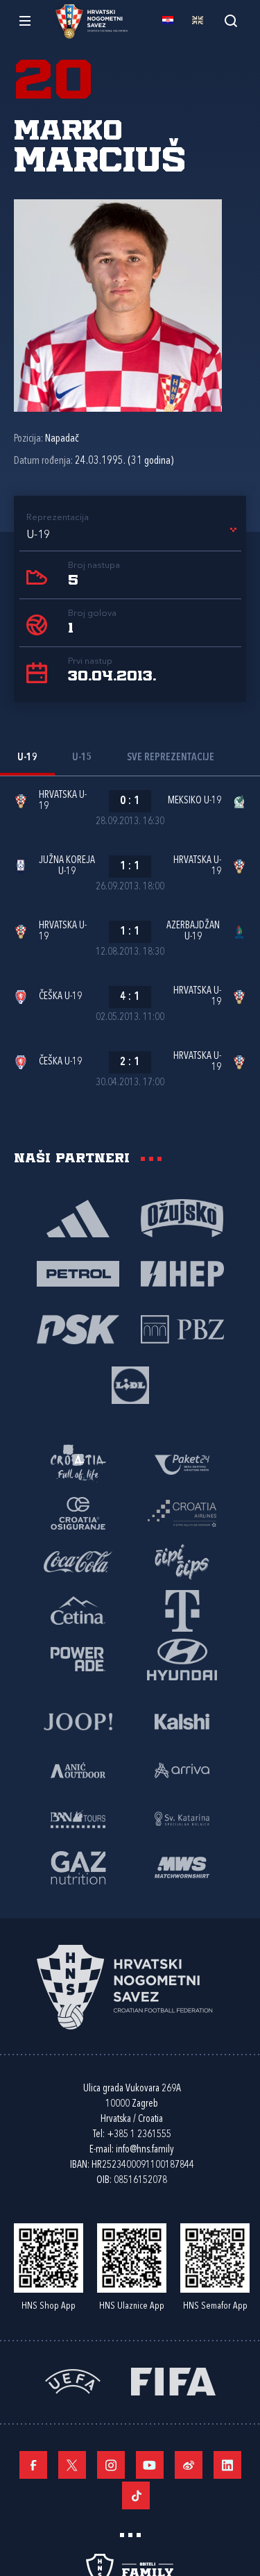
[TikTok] (136, 2495)
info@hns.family (145, 2150)
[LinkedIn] (227, 2465)
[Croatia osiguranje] (78, 1512)
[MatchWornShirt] (182, 1866)
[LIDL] (130, 1384)
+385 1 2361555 (139, 2135)
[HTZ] (78, 1464)
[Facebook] (33, 2465)
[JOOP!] (78, 1721)
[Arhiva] (231, 20)
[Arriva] (182, 1769)
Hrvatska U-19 (63, 801)
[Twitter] (72, 2465)
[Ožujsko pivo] (182, 1217)
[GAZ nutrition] (78, 1866)
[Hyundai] (182, 1658)
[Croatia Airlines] (182, 1512)
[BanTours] (78, 1818)
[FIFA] (173, 2380)
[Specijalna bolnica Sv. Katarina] (182, 1818)
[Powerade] (78, 1658)
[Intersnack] (182, 1561)
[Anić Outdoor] (78, 1769)
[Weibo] (189, 2465)
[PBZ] (182, 1328)
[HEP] (182, 1273)
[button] (134, 535)
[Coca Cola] (78, 1561)
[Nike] (78, 1217)
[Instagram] (111, 2465)
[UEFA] (73, 2380)
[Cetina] (78, 1609)
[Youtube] (150, 2465)
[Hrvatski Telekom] (182, 1609)
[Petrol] (78, 1273)
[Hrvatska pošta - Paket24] (182, 1464)
